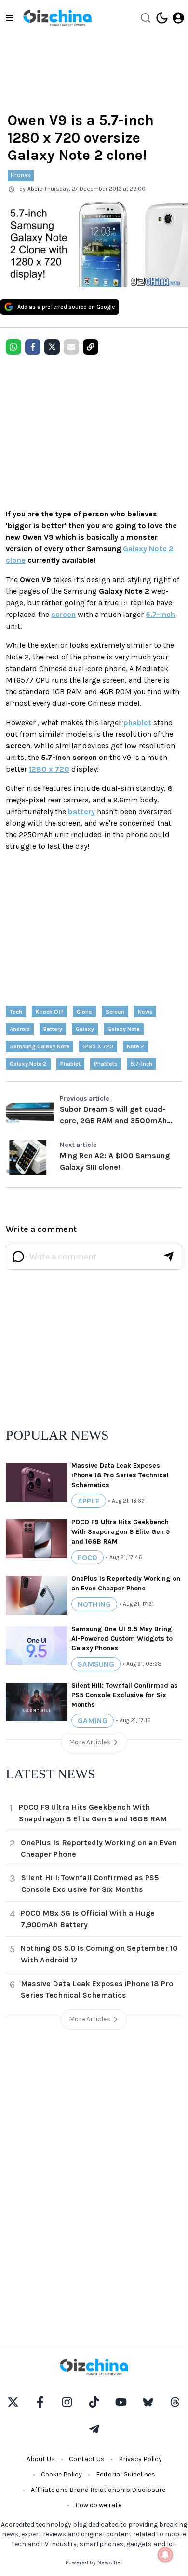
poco (87, 1557)
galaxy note (124, 1029)
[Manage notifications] (165, 2555)
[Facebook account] (40, 2402)
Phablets (106, 1064)
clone (16, 560)
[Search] (146, 18)
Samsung (96, 1664)
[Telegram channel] (94, 2429)
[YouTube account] (121, 2402)
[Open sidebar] (10, 18)
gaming (93, 1721)
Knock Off (49, 1012)
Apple (89, 1501)
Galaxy (135, 549)
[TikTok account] (94, 2402)
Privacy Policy (140, 2459)
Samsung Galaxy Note (40, 1046)
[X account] (13, 2402)
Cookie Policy (61, 2474)
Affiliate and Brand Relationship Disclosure (98, 2490)
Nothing (94, 1604)
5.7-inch (160, 614)
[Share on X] (52, 347)
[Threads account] (175, 2402)
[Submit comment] (169, 1257)
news (145, 1012)
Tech (16, 1012)
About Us (41, 2459)
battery (81, 811)
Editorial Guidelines (126, 2474)
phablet (137, 723)
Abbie (35, 189)
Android (20, 1029)
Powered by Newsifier (94, 2562)
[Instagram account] (67, 2402)
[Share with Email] (71, 347)
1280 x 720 (49, 769)
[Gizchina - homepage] (57, 18)
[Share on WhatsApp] (13, 347)
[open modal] (178, 18)
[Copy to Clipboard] (91, 347)
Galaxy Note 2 (28, 1064)
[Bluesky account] (148, 2402)
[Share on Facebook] (33, 347)
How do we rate (98, 2505)
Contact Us (87, 2459)
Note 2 (161, 549)
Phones (21, 175)
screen (63, 614)
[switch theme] (162, 18)
